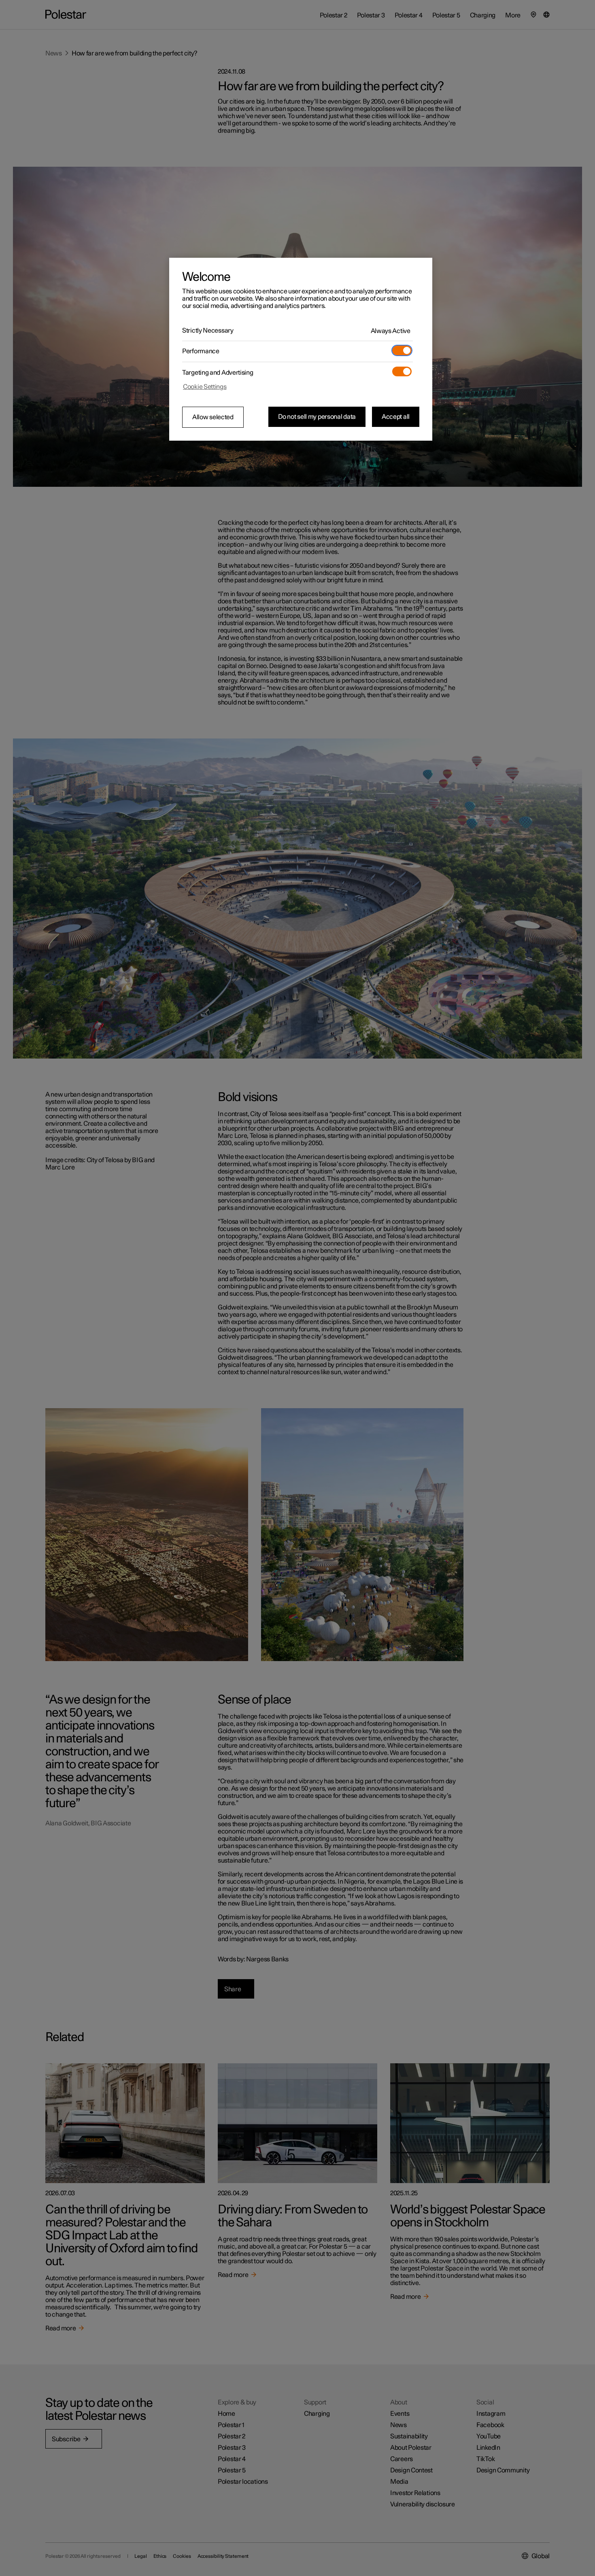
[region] (301, 349)
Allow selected (213, 417)
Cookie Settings (205, 387)
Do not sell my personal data (317, 417)
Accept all (396, 417)
